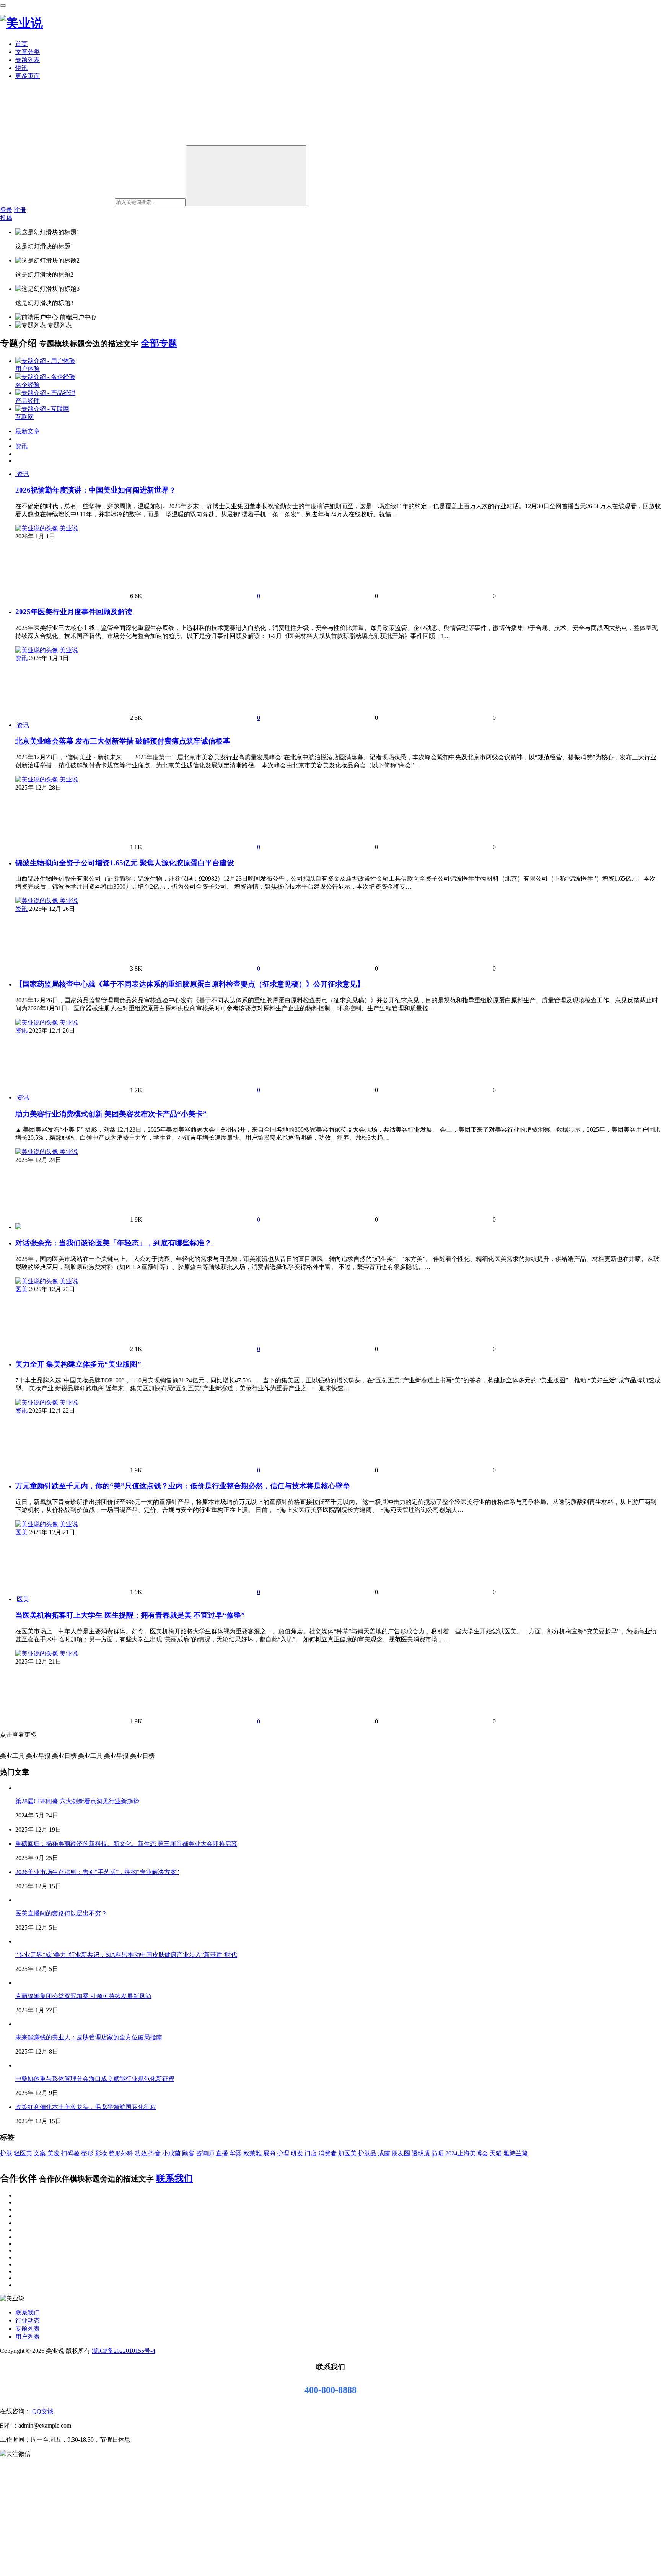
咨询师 (205, 2153)
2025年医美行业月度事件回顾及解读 (74, 612)
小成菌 (171, 2153)
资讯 (21, 446)
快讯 (21, 68)
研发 (297, 2153)
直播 (222, 2153)
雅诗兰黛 (516, 2153)
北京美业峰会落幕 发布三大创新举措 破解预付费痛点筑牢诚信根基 (123, 741)
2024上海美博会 (467, 2153)
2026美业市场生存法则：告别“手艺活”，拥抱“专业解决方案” (97, 1872)
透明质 (421, 2153)
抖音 (155, 2153)
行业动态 (28, 2321)
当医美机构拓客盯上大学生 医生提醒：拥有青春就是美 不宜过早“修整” (130, 1615)
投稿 (6, 218)
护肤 (6, 2153)
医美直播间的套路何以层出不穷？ (61, 1913)
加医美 (347, 2153)
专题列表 (28, 60)
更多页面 (28, 76)
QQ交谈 (42, 2411)
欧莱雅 (252, 2153)
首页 (21, 44)
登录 (6, 210)
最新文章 (28, 431)
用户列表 (28, 2337)
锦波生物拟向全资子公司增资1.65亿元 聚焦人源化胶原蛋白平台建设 (125, 863)
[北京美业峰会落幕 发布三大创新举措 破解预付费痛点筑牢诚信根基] (16, 725)
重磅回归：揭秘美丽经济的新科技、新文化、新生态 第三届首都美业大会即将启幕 (126, 1844)
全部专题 (159, 343)
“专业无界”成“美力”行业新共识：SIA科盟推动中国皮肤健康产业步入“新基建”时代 (126, 1955)
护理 (283, 2153)
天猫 (496, 2153)
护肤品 (367, 2153)
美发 (54, 2153)
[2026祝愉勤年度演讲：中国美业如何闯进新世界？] (16, 474)
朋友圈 (401, 2153)
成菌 (384, 2153)
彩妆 (101, 2153)
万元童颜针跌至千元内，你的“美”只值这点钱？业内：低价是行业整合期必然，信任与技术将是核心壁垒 (183, 1486)
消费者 (327, 2153)
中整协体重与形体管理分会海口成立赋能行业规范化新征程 (95, 2079)
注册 (20, 210)
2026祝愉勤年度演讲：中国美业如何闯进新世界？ (96, 490)
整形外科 (121, 2153)
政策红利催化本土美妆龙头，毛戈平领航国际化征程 (86, 2107)
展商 (269, 2153)
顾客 (188, 2153)
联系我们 (174, 2178)
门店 (311, 2153)
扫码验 (70, 2153)
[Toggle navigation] (3, 5)
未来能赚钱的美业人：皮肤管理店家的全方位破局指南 (89, 2037)
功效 (141, 2153)
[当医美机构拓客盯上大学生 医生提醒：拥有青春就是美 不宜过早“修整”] (16, 1599)
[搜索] (246, 176)
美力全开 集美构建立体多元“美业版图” (78, 1364)
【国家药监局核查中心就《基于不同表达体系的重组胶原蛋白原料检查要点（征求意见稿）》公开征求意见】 (190, 984)
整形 (87, 2153)
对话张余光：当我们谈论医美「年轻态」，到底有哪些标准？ (113, 1243)
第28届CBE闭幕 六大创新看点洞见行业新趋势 (77, 1801)
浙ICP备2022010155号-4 (124, 2351)
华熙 (236, 2153)
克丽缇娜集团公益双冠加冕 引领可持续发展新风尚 (83, 1996)
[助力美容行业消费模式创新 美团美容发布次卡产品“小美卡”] (16, 1097)
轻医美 (23, 2153)
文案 (40, 2153)
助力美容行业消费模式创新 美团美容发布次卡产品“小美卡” (111, 1114)
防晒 (438, 2153)
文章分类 (28, 52)
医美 (21, 1289)
